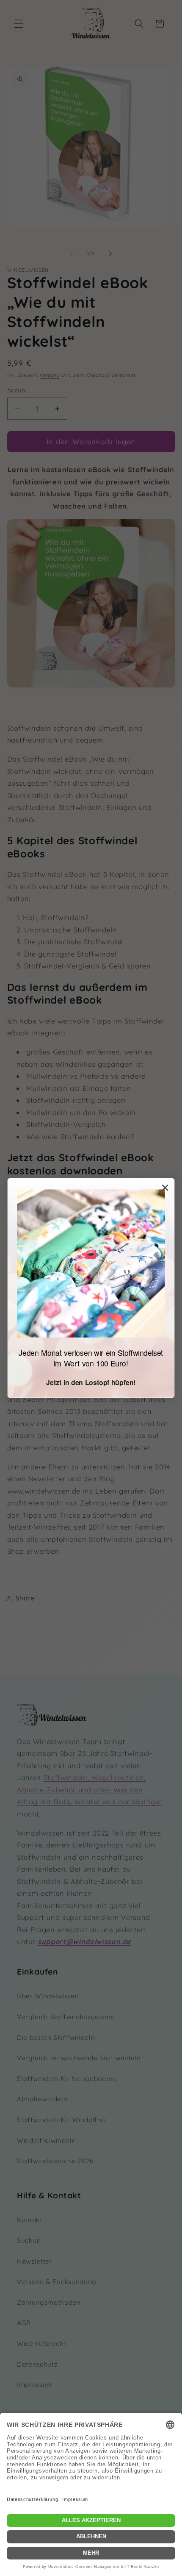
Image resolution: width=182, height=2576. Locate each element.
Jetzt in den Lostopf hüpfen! (91, 1382)
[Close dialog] (165, 1188)
